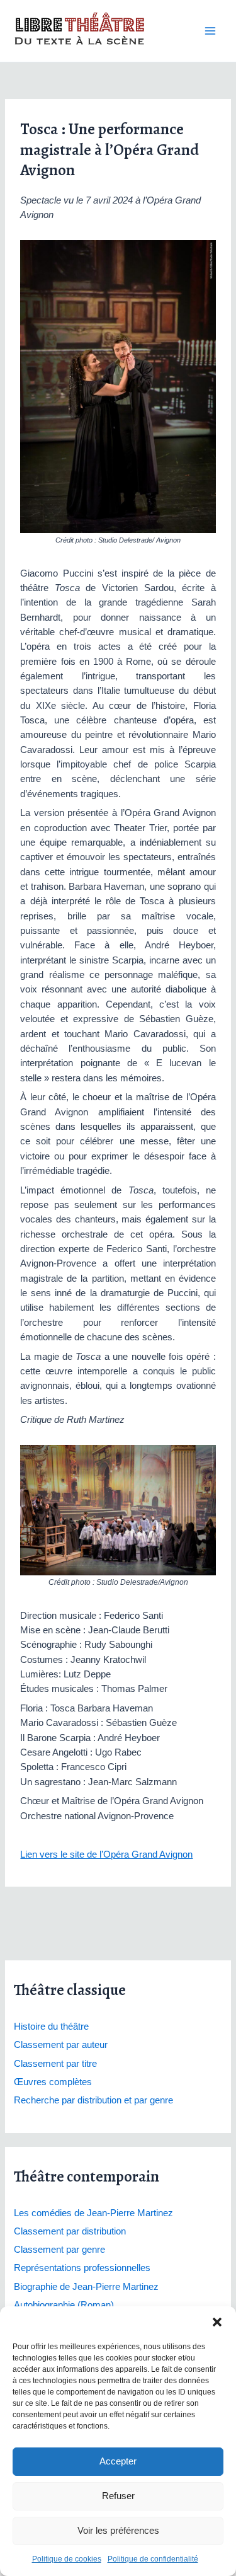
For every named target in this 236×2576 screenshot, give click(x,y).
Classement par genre (59, 2250)
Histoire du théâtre (51, 2027)
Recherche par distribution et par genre (93, 2100)
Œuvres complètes (53, 2082)
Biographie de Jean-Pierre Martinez (86, 2287)
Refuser (118, 2496)
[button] (217, 2322)
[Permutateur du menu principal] (210, 31)
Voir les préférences (118, 2530)
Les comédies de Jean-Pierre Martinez (93, 2213)
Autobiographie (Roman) (64, 2305)
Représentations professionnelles (82, 2268)
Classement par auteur (61, 2045)
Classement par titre (55, 2064)
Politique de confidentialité (153, 2559)
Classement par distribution (70, 2231)
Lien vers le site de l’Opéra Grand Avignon (106, 1854)
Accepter (118, 2461)
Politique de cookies (67, 2559)
